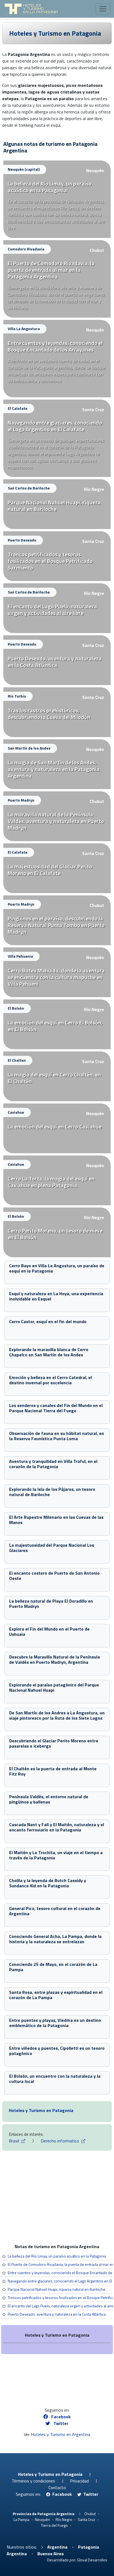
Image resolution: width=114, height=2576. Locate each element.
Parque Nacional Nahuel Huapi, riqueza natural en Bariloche (57, 2289)
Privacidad (79, 2481)
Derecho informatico (60, 2141)
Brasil (15, 2141)
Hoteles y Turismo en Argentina (60, 2434)
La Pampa (21, 2519)
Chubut (97, 250)
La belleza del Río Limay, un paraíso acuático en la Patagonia (57, 2256)
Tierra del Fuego (54, 2525)
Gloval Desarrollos (92, 2560)
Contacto (57, 2487)
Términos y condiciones (33, 2481)
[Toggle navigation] (103, 9)
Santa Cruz (93, 410)
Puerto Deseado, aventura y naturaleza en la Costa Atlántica (57, 2314)
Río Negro (94, 489)
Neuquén (95, 170)
